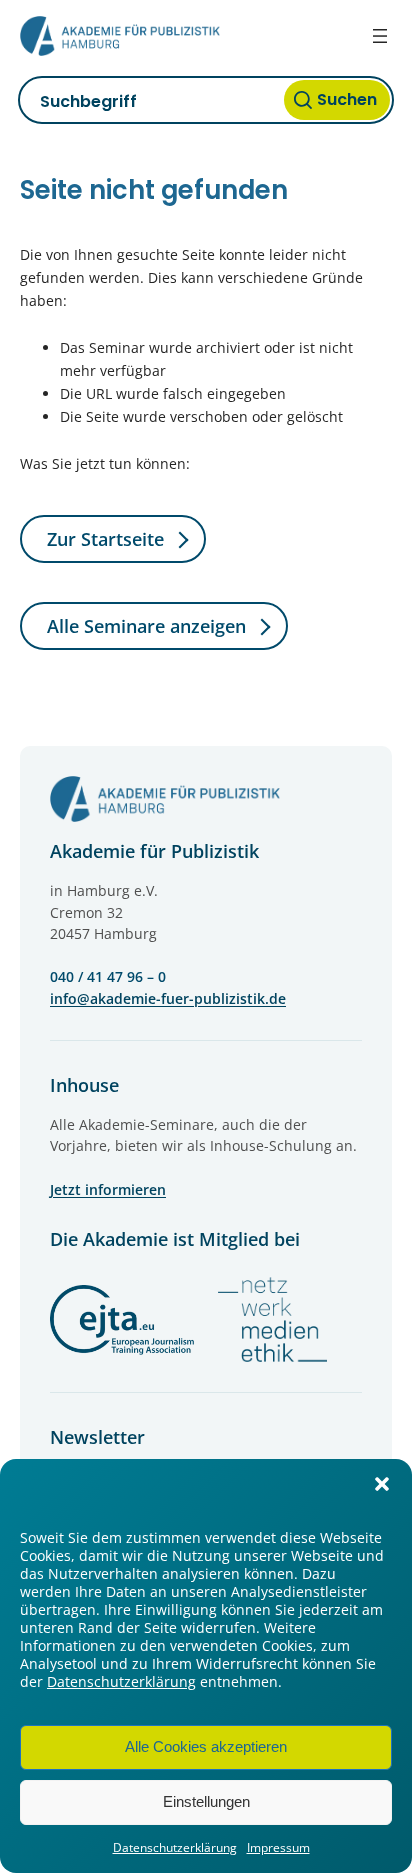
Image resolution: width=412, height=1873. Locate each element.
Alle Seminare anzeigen (146, 626)
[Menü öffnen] (380, 36)
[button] (382, 1484)
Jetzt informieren (108, 1189)
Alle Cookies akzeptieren (206, 1746)
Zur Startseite (105, 539)
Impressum (278, 1847)
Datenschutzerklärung (121, 1681)
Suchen (347, 99)
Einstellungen (206, 1801)
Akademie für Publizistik (154, 851)
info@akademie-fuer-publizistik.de (168, 998)
